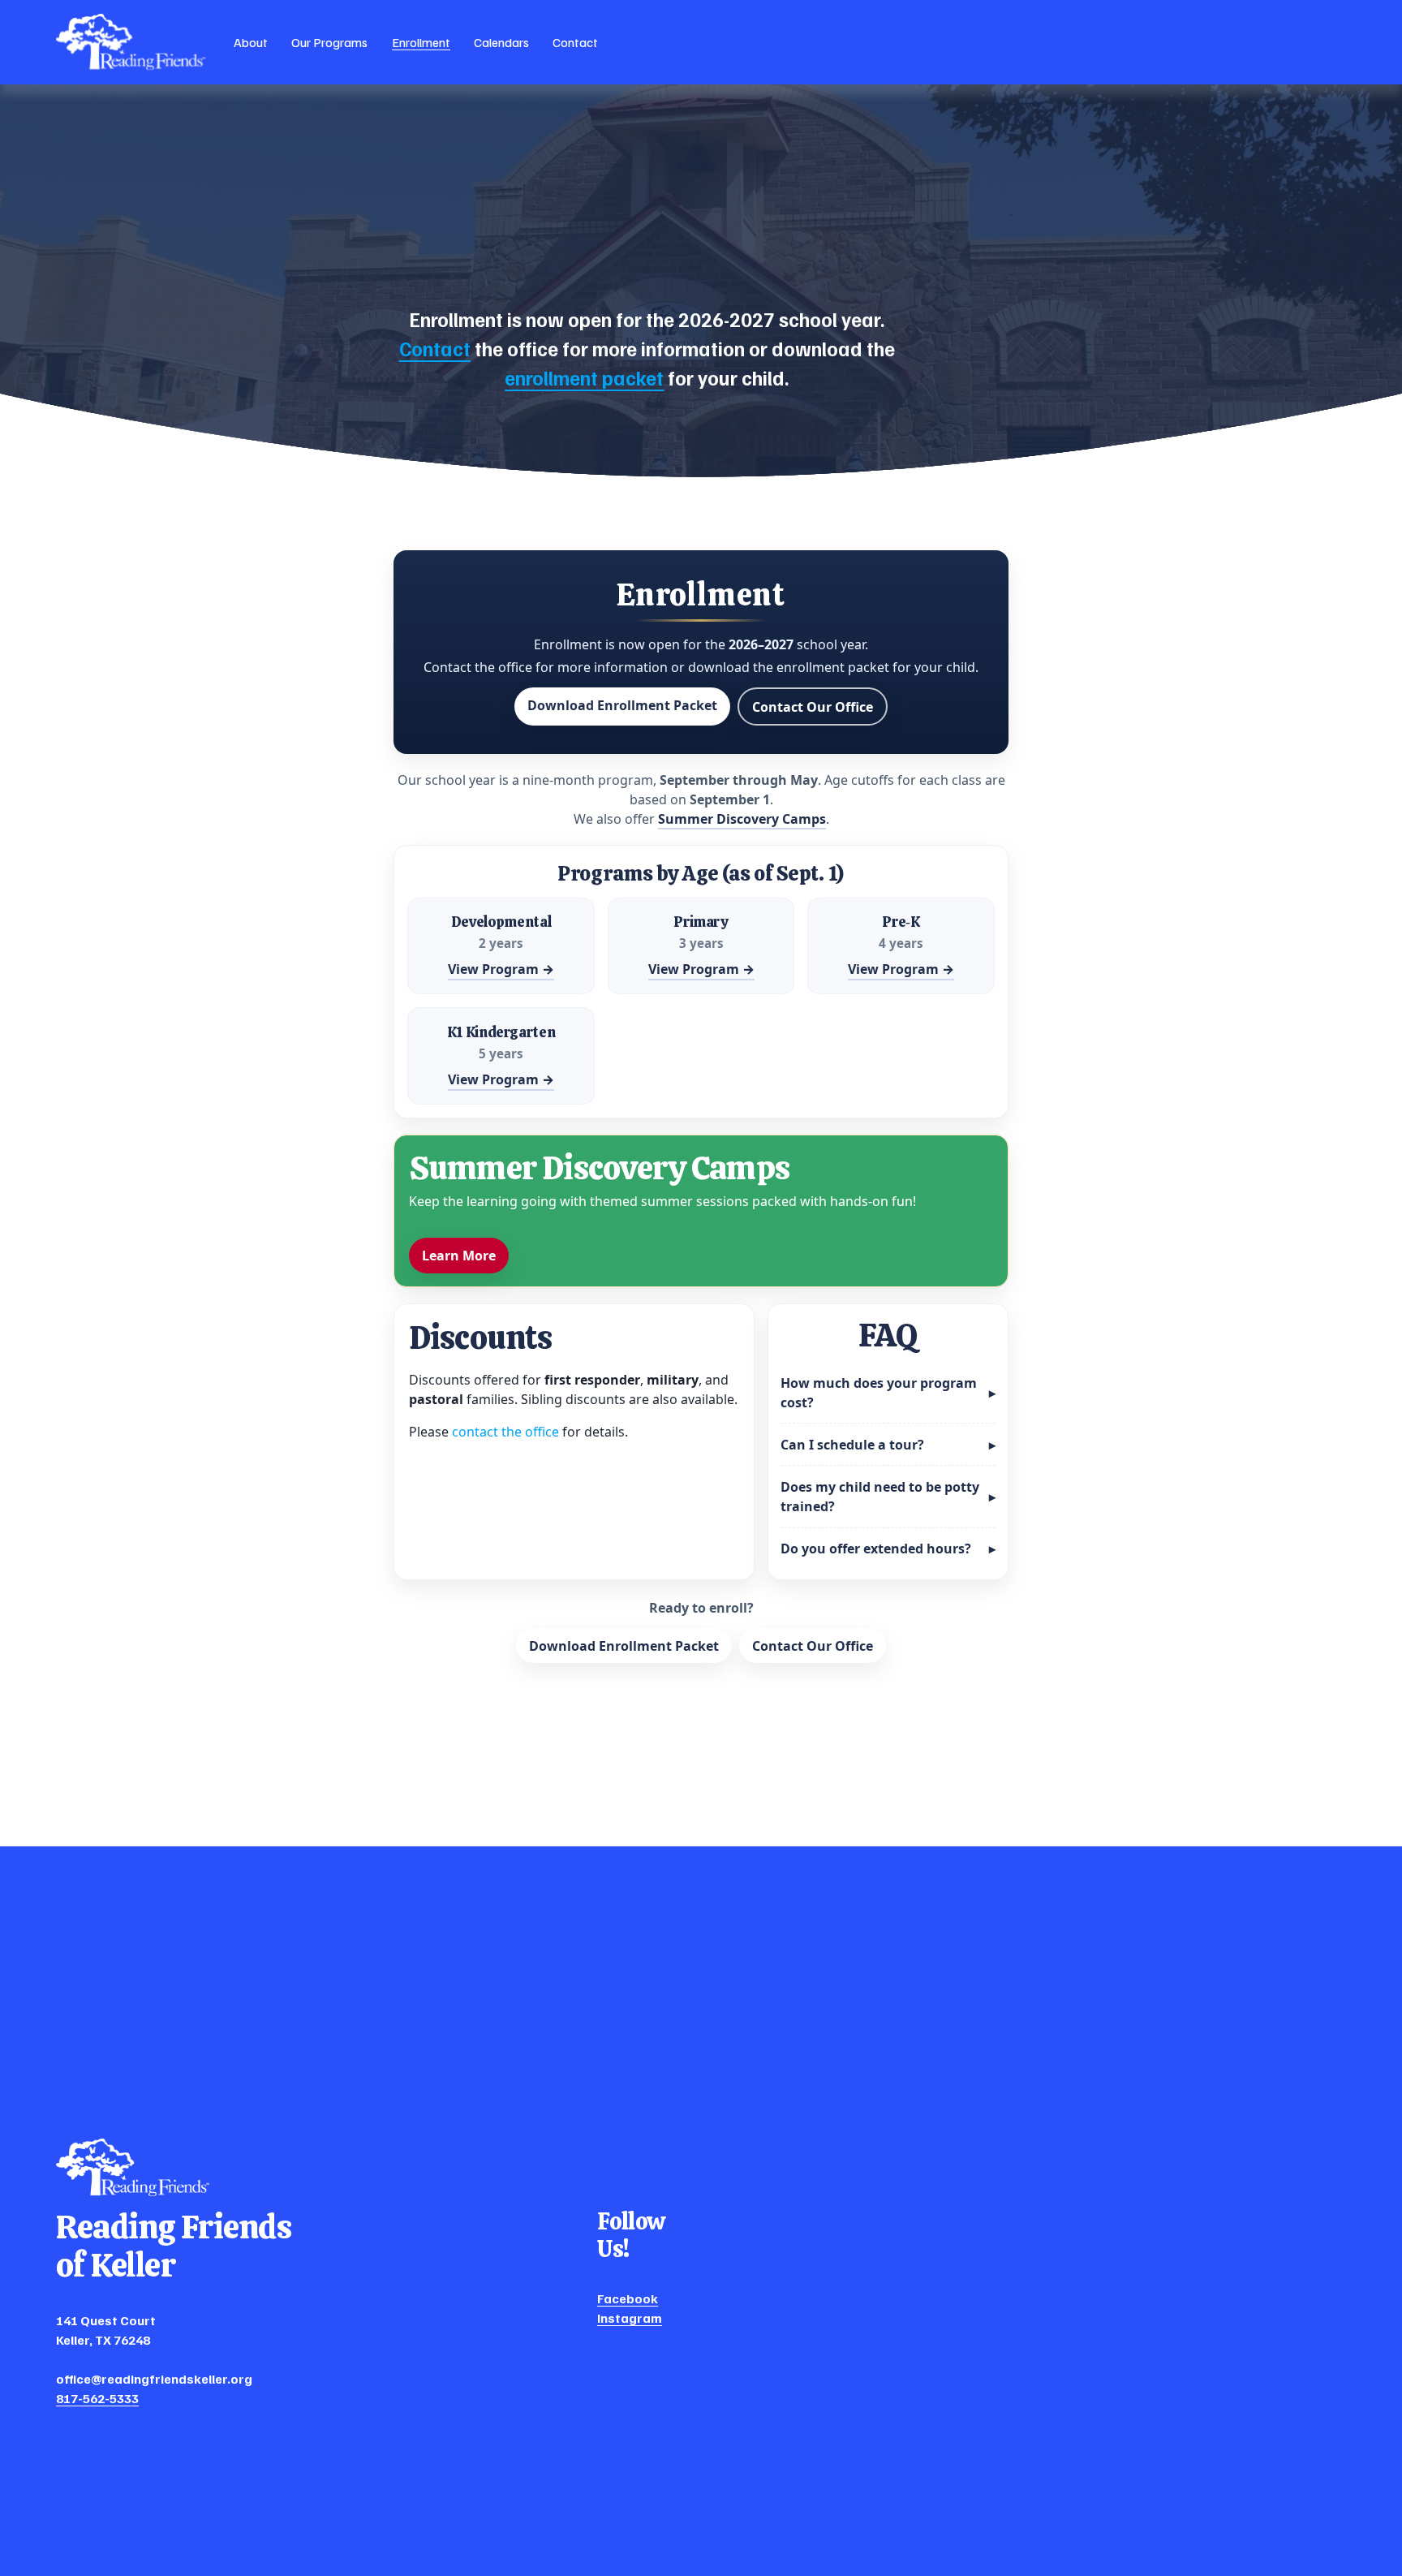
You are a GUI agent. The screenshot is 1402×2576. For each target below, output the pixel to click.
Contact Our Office (813, 707)
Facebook (628, 2298)
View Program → (501, 969)
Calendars (501, 42)
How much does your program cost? (888, 1393)
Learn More (459, 1256)
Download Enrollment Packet (622, 705)
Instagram (630, 2318)
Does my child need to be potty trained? (888, 1497)
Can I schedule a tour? (888, 1445)
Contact (575, 42)
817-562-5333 (97, 2398)
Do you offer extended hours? (888, 1549)
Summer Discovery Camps (742, 819)
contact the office (505, 1432)
